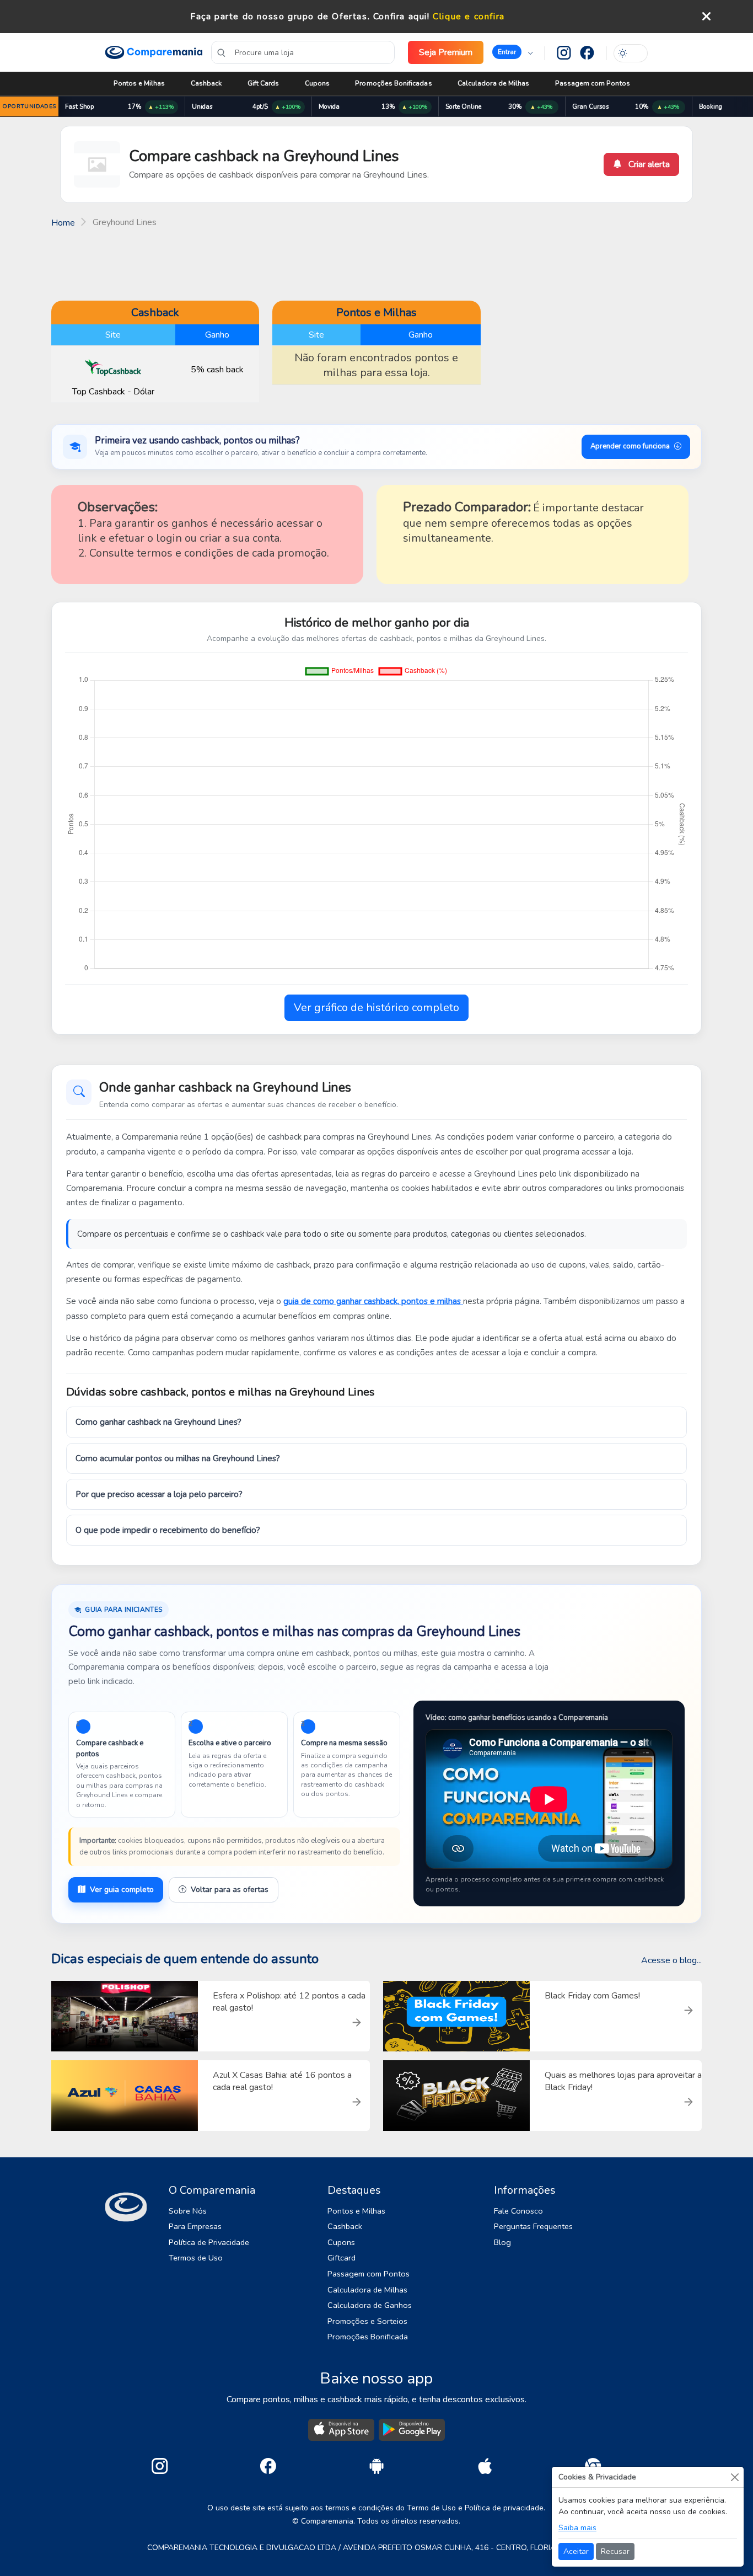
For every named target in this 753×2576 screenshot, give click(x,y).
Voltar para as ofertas (230, 1890)
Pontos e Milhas (139, 83)
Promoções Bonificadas (393, 83)
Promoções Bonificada (368, 2337)
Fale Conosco (518, 2211)
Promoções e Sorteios (367, 2321)
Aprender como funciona (630, 446)
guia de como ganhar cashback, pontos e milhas (373, 1301)
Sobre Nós (188, 2211)
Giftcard (341, 2258)
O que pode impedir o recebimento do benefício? (168, 1530)
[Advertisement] (376, 263)
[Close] (735, 2477)
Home (63, 223)
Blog (502, 2242)
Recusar (615, 2551)
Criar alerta (648, 164)
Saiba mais (577, 2528)
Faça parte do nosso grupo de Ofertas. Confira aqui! (310, 17)
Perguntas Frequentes (533, 2226)
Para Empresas (195, 2226)
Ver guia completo (122, 1890)
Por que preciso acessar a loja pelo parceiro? (159, 1494)
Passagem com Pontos (593, 83)
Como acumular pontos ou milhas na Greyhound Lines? (178, 1458)
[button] (513, 52)
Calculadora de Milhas (493, 83)
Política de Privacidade (209, 2242)
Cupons (317, 83)
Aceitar (576, 2551)
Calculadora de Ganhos (370, 2305)
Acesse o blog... (671, 1960)
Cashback (206, 83)
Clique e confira (469, 17)
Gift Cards (263, 83)
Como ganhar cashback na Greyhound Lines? (158, 1422)
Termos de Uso (196, 2258)
